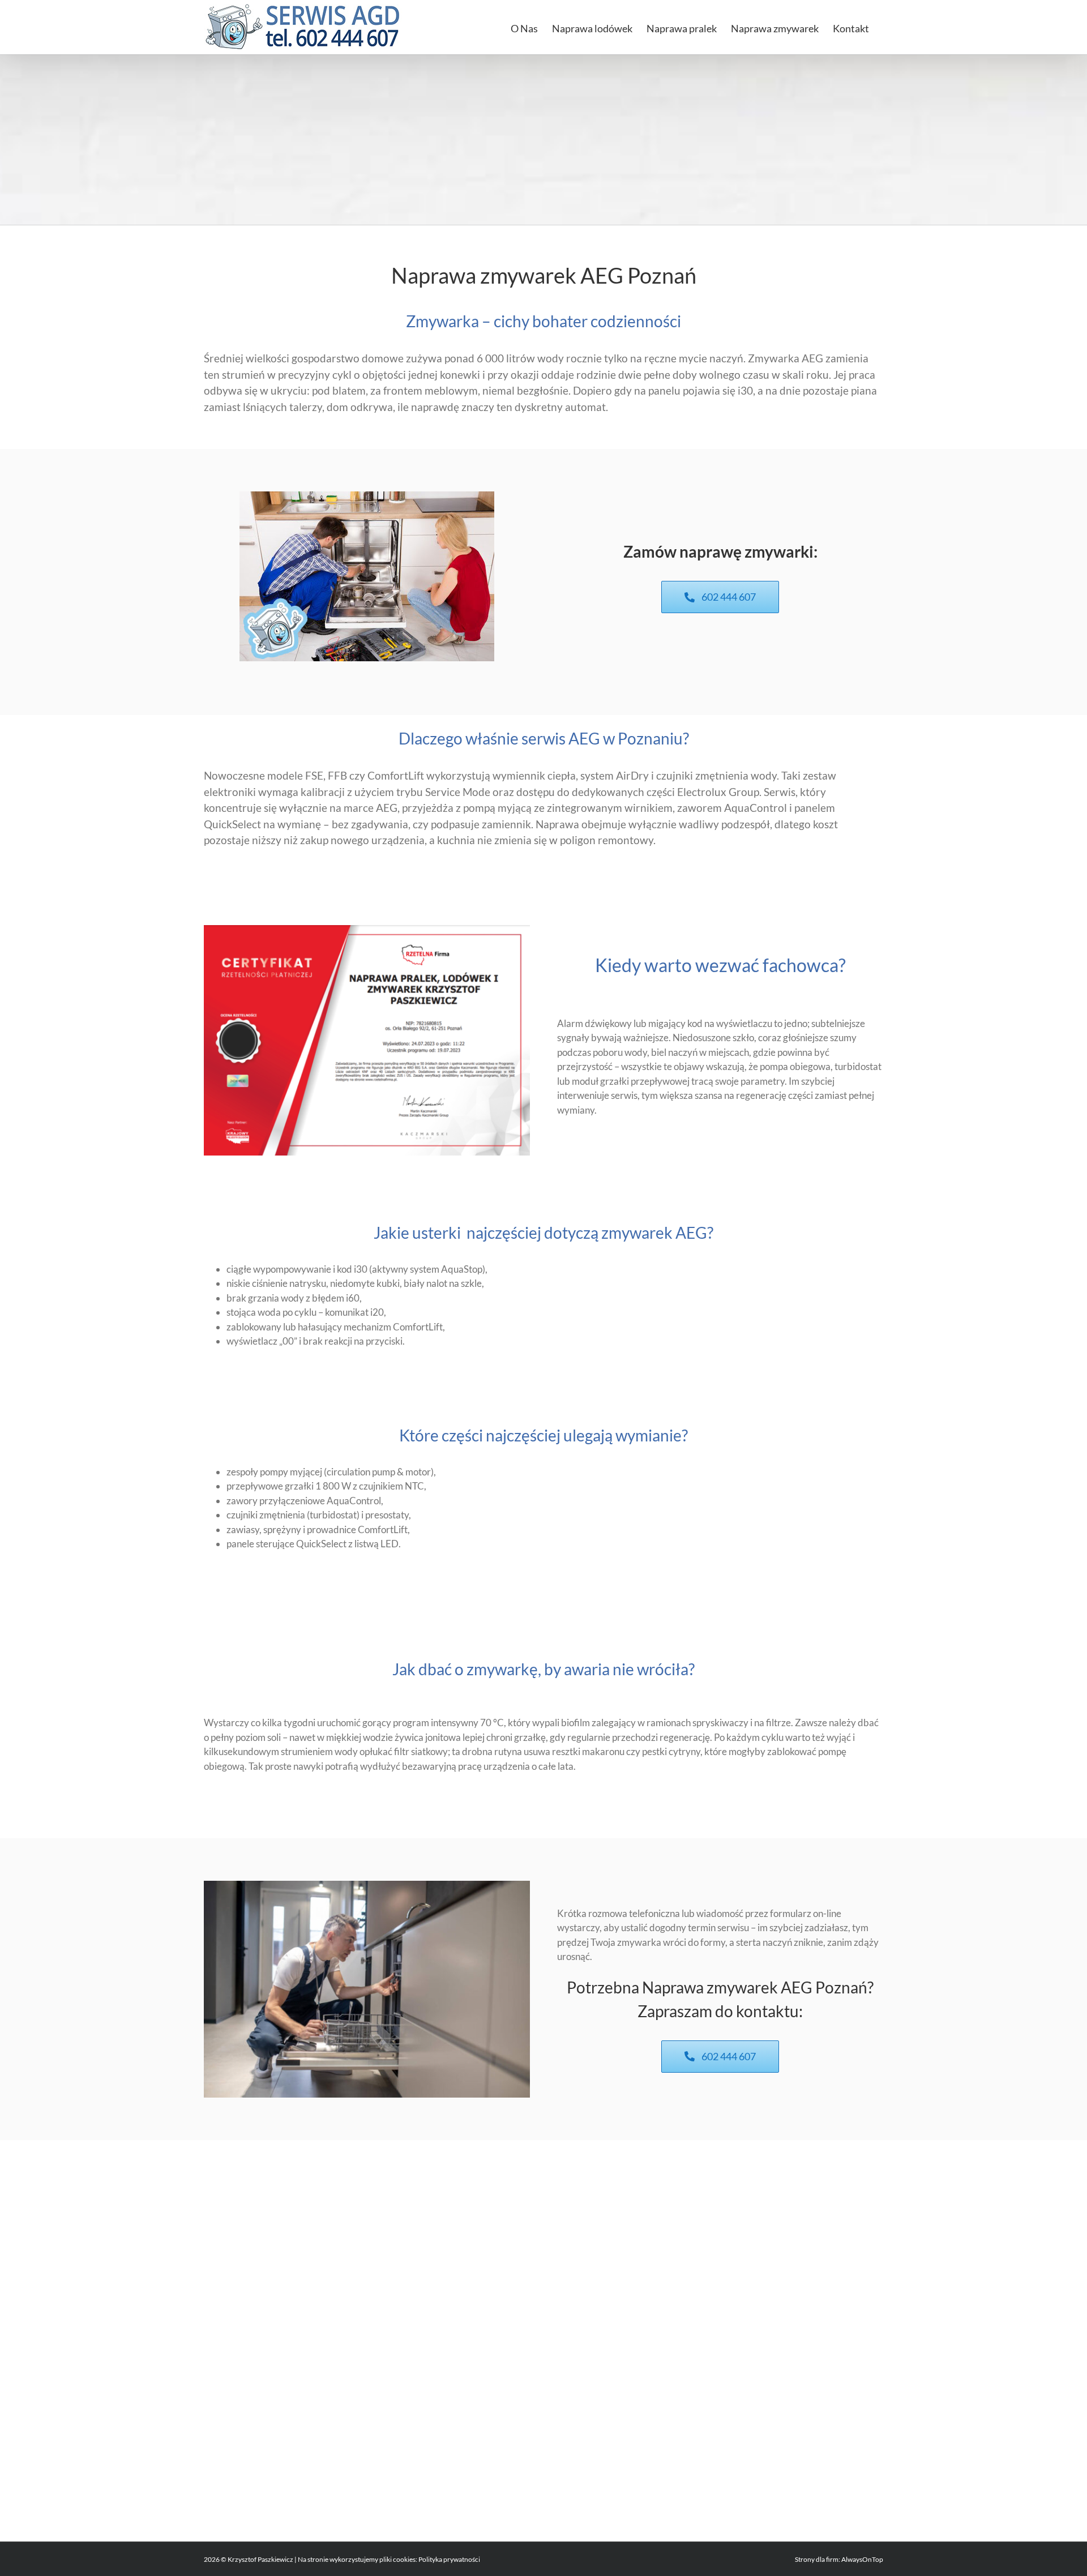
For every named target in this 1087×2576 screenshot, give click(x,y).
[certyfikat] (367, 930)
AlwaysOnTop (862, 2559)
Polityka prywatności (449, 2559)
